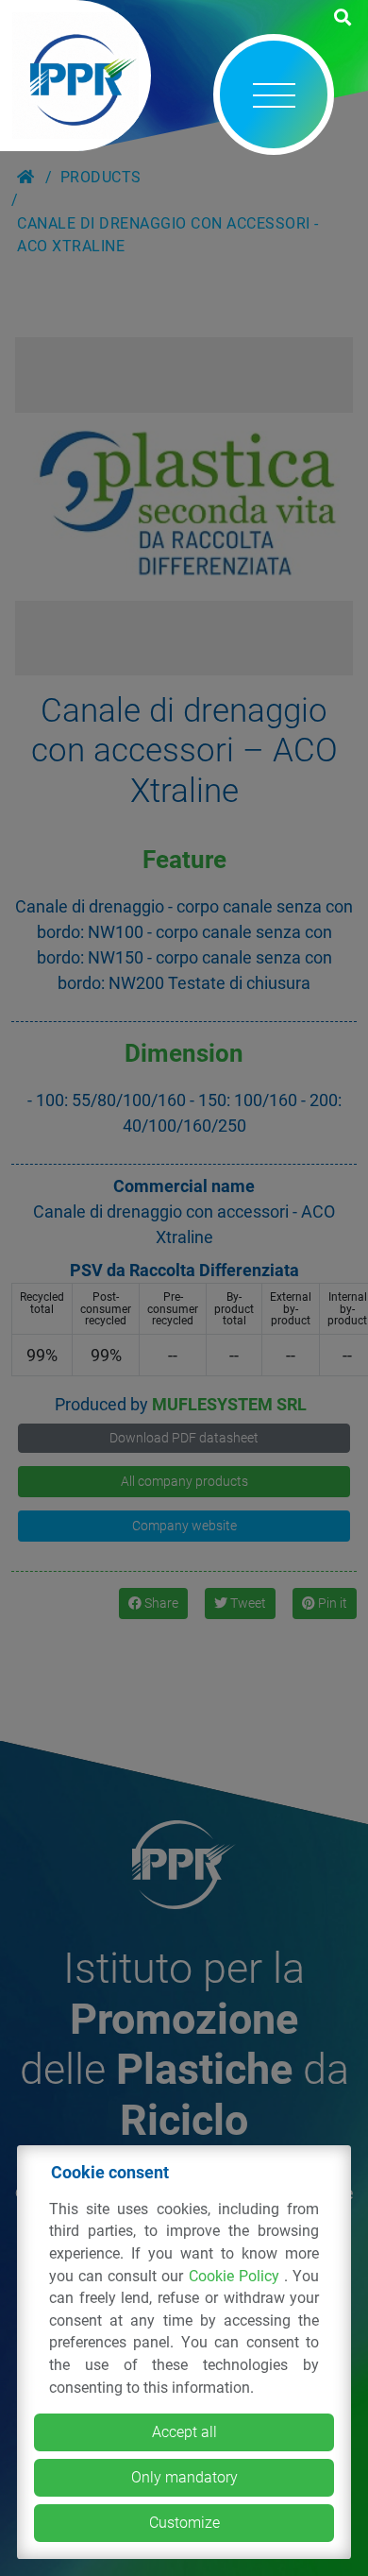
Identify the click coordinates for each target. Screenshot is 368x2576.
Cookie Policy (236, 2276)
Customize (184, 2523)
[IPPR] (75, 76)
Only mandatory (184, 2477)
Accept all (184, 2432)
